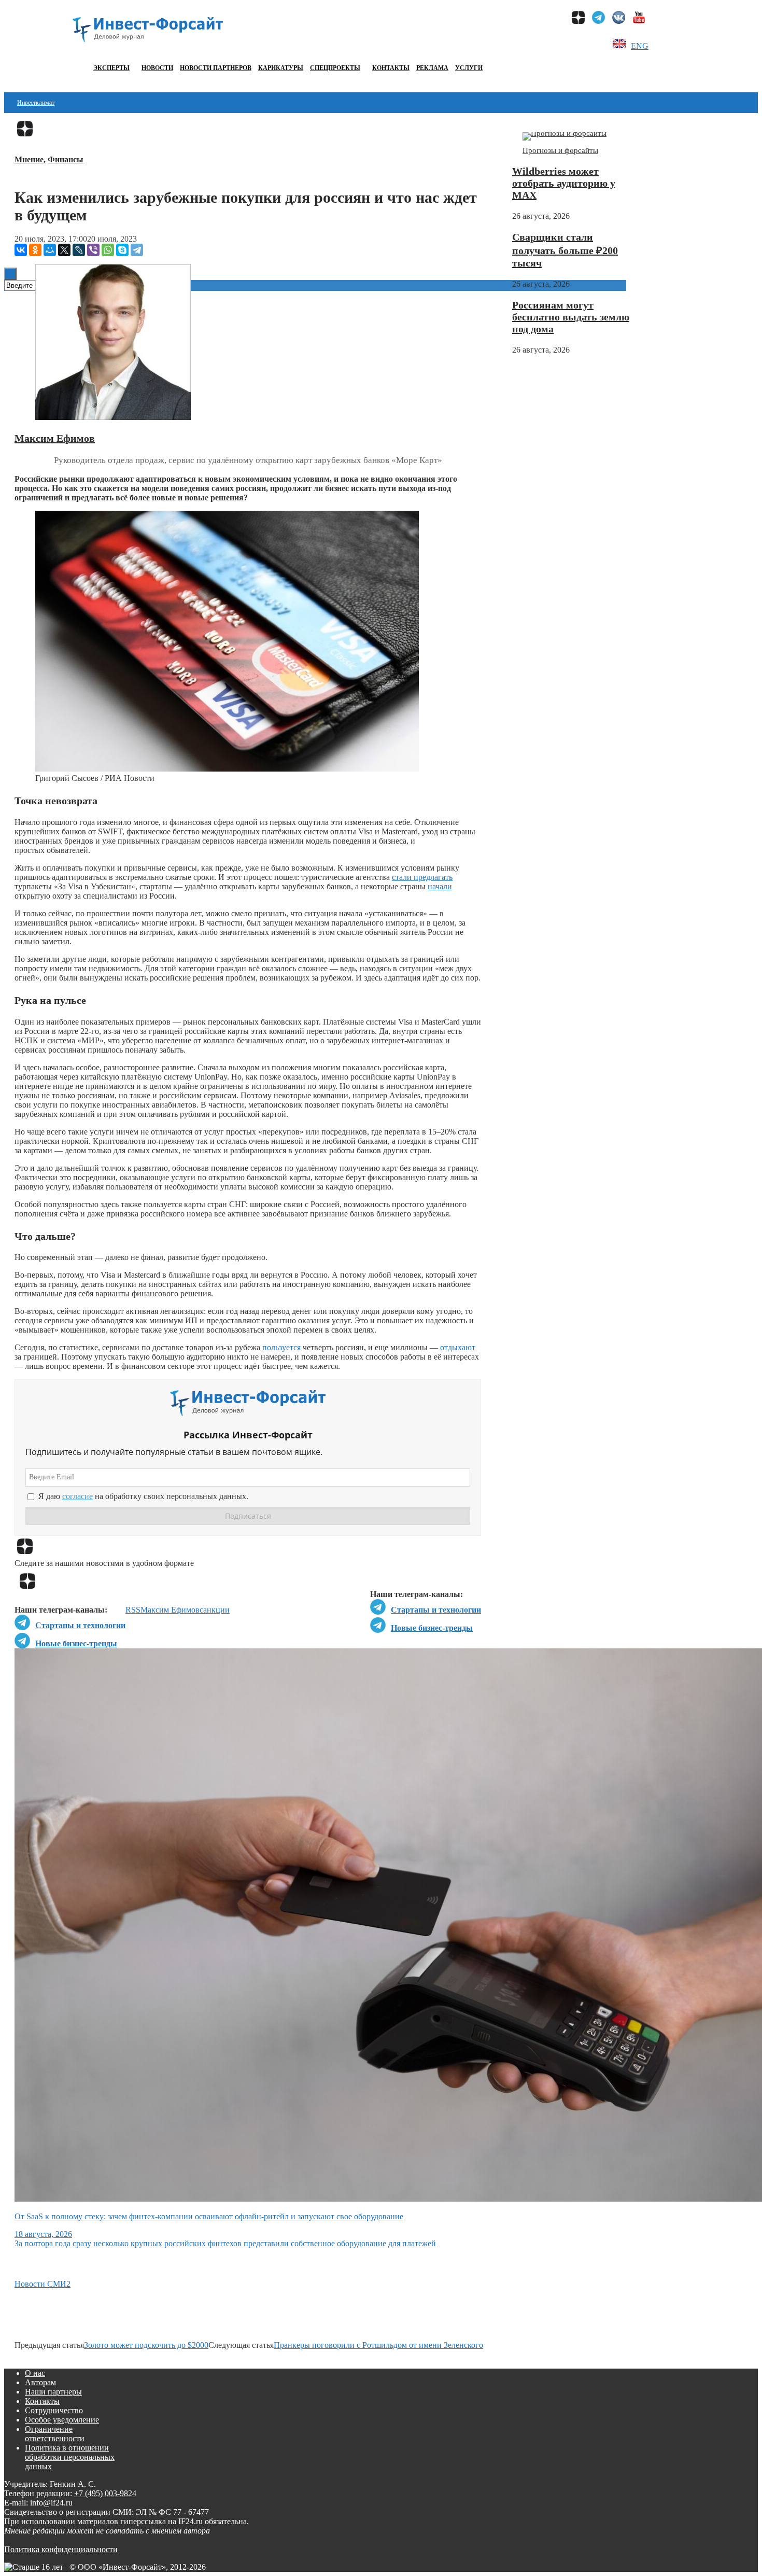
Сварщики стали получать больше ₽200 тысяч (565, 250)
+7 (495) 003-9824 (105, 2493)
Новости (157, 68)
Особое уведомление (62, 2420)
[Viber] (93, 250)
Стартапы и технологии (436, 1610)
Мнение (29, 159)
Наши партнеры (53, 2392)
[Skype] (122, 250)
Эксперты (111, 68)
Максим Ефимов (55, 438)
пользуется (281, 1347)
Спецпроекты (335, 68)
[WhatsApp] (108, 250)
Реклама (432, 68)
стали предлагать (422, 877)
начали (440, 886)
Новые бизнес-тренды (432, 1628)
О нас (35, 2373)
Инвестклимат (36, 103)
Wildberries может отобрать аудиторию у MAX (564, 183)
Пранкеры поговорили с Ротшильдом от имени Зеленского (378, 2345)
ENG (640, 46)
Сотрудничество (54, 2410)
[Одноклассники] (35, 250)
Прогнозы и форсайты (560, 150)
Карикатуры (281, 68)
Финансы (66, 159)
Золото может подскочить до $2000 (146, 2345)
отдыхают (458, 1347)
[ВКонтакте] (21, 250)
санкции (215, 1610)
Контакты (391, 68)
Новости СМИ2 (43, 2284)
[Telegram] (137, 250)
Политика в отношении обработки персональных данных (70, 2457)
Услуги (469, 68)
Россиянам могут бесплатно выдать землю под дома (571, 317)
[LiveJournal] (79, 250)
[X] (64, 250)
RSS (133, 1610)
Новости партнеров (216, 68)
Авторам (40, 2382)
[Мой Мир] (50, 250)
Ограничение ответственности (55, 2434)
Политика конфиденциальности (61, 2549)
